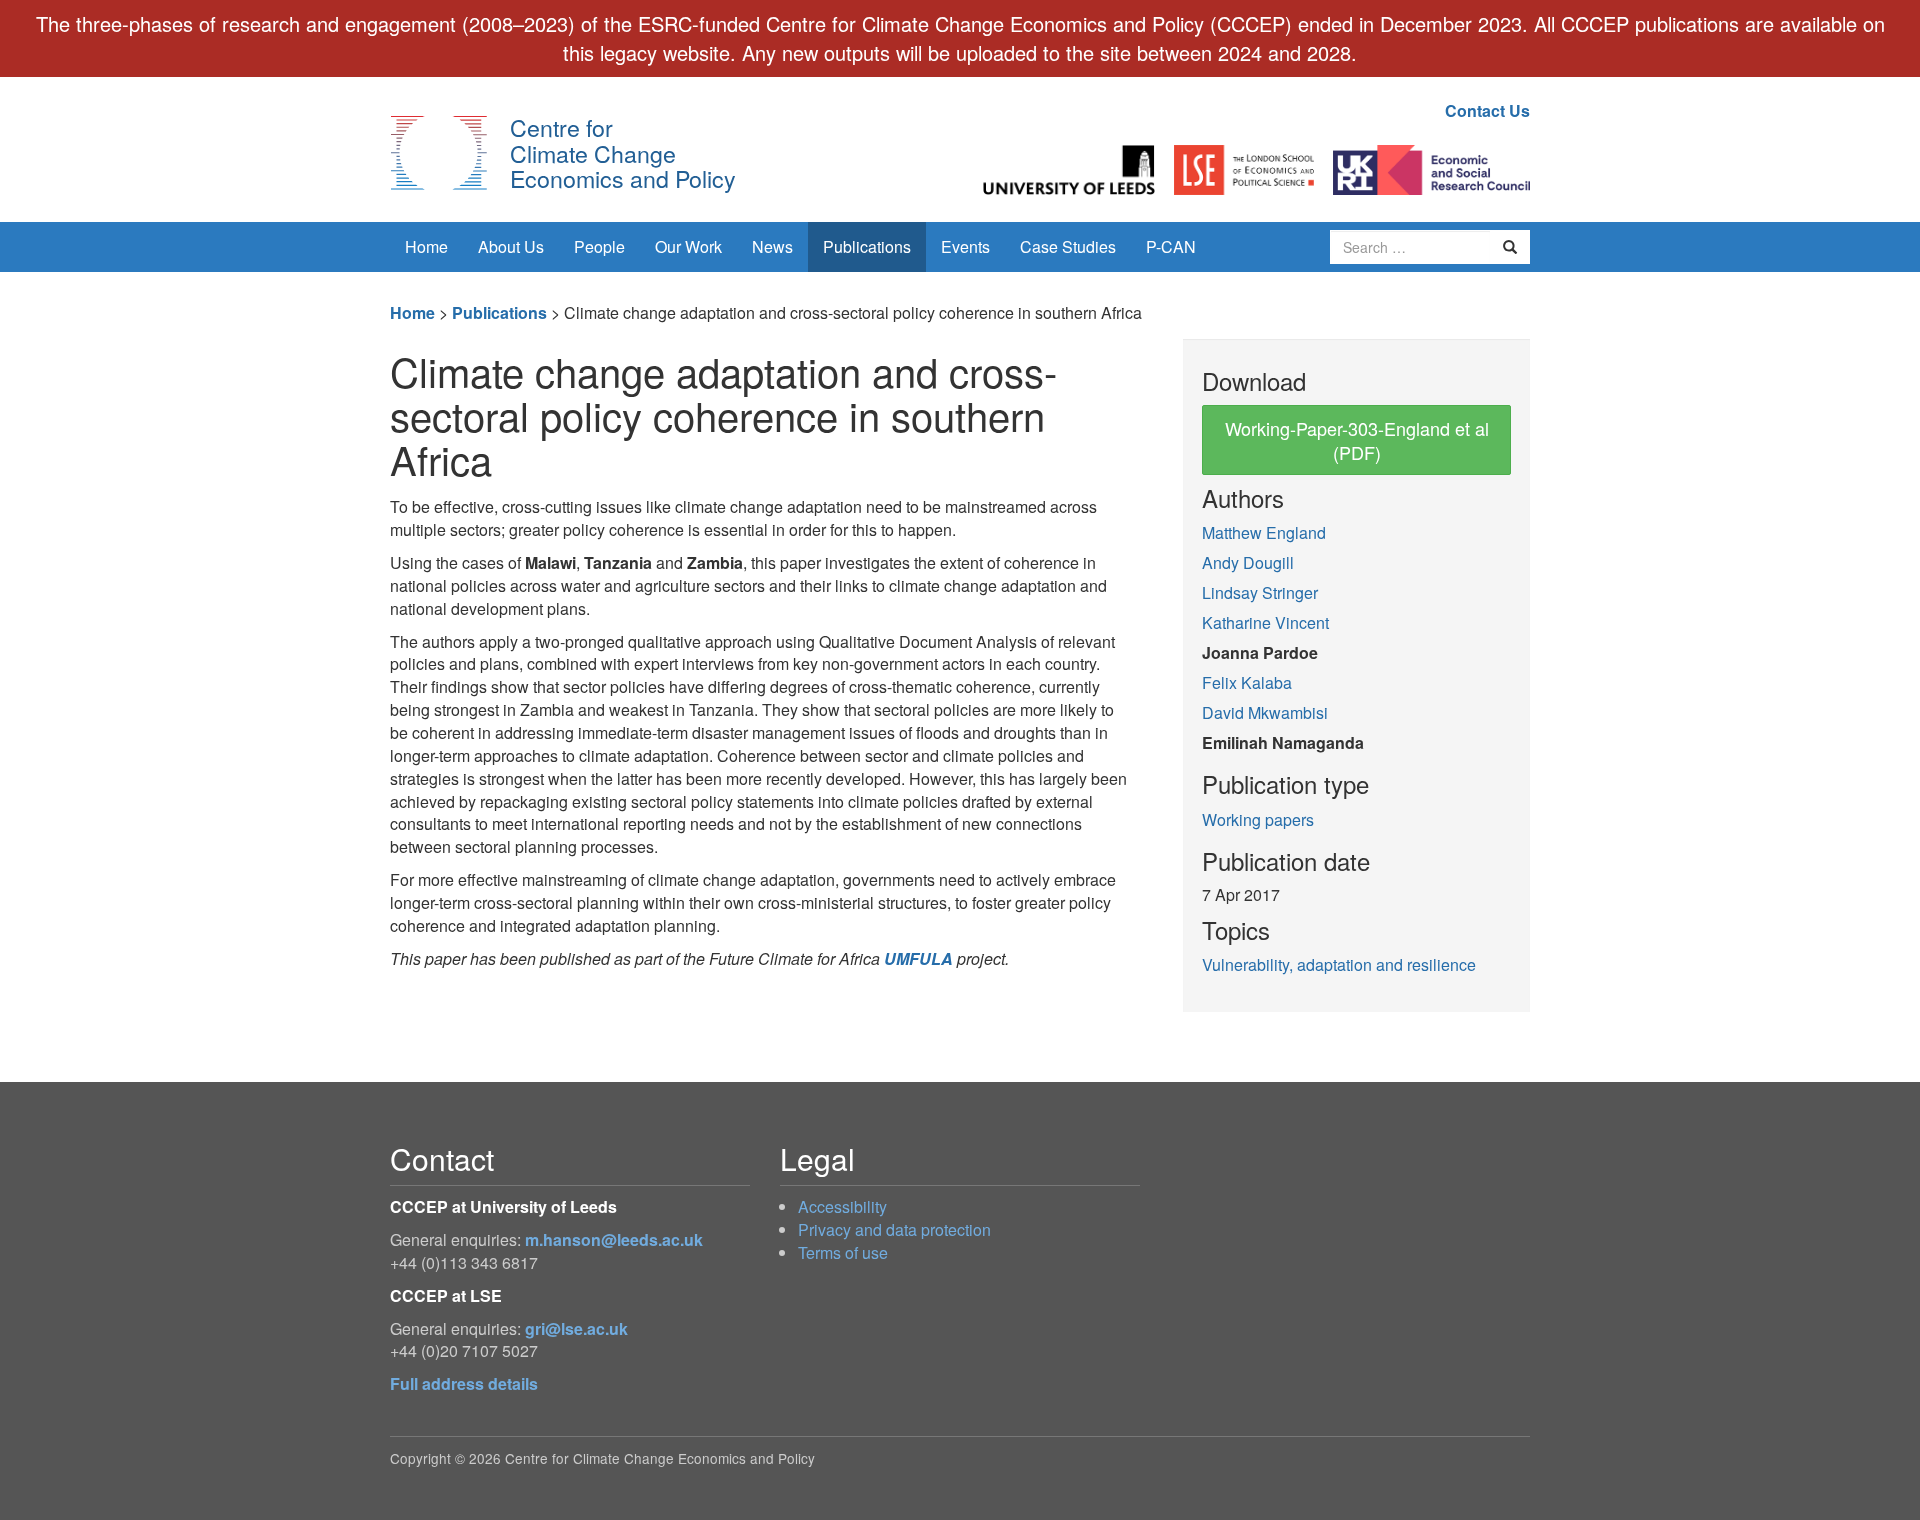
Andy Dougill (1248, 562)
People (599, 246)
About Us (511, 246)
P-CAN (1171, 246)
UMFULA (918, 958)
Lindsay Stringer (1260, 592)
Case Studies (1068, 246)
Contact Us (1487, 110)
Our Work (688, 246)
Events (965, 246)
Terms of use (843, 1252)
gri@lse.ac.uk (576, 1328)
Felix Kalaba (1247, 682)
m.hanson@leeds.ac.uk (614, 1239)
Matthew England (1264, 532)
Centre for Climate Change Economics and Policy (623, 152)
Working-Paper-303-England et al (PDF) (1357, 440)
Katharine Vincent (1265, 622)
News (772, 246)
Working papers (1258, 819)
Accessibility (842, 1206)
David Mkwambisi (1265, 712)
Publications (867, 246)
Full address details (464, 1383)
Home (426, 246)
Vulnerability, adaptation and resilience (1339, 964)
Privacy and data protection (894, 1229)
